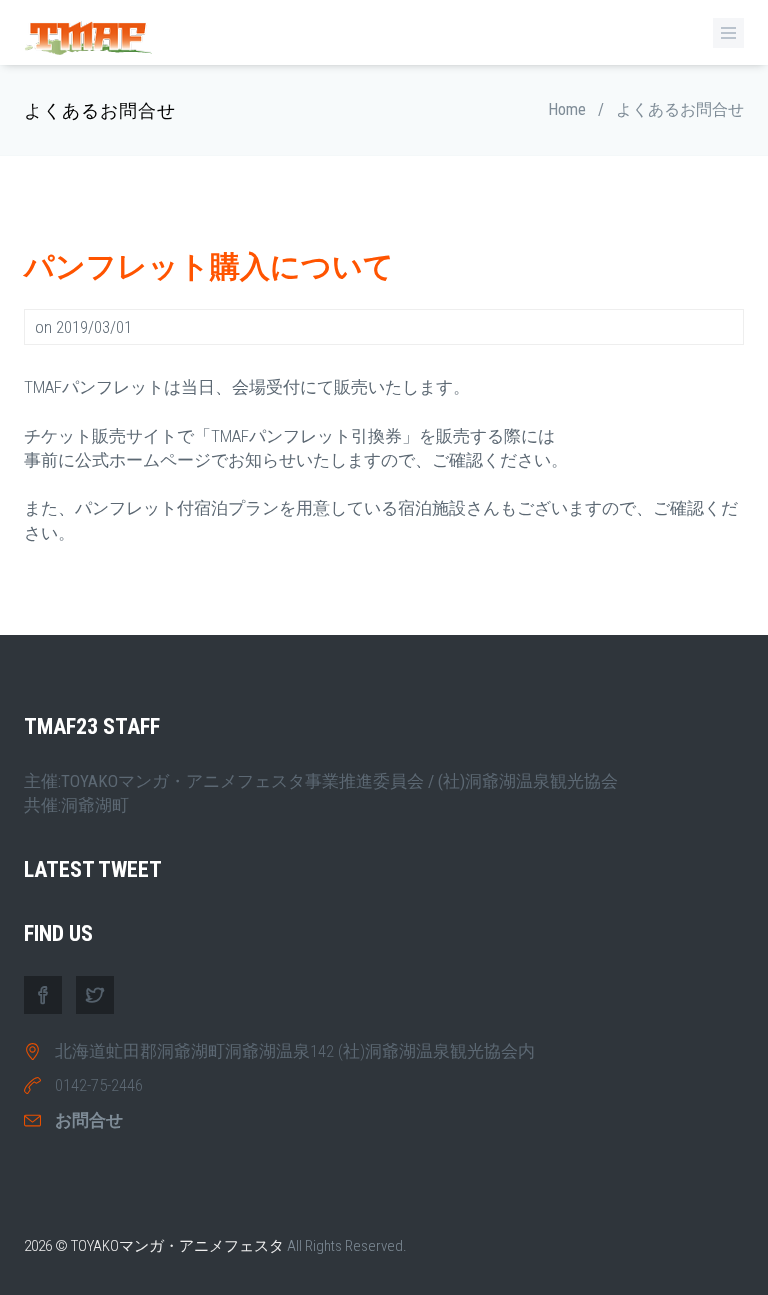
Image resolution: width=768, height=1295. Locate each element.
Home (567, 109)
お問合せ (89, 1120)
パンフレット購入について (209, 266)
